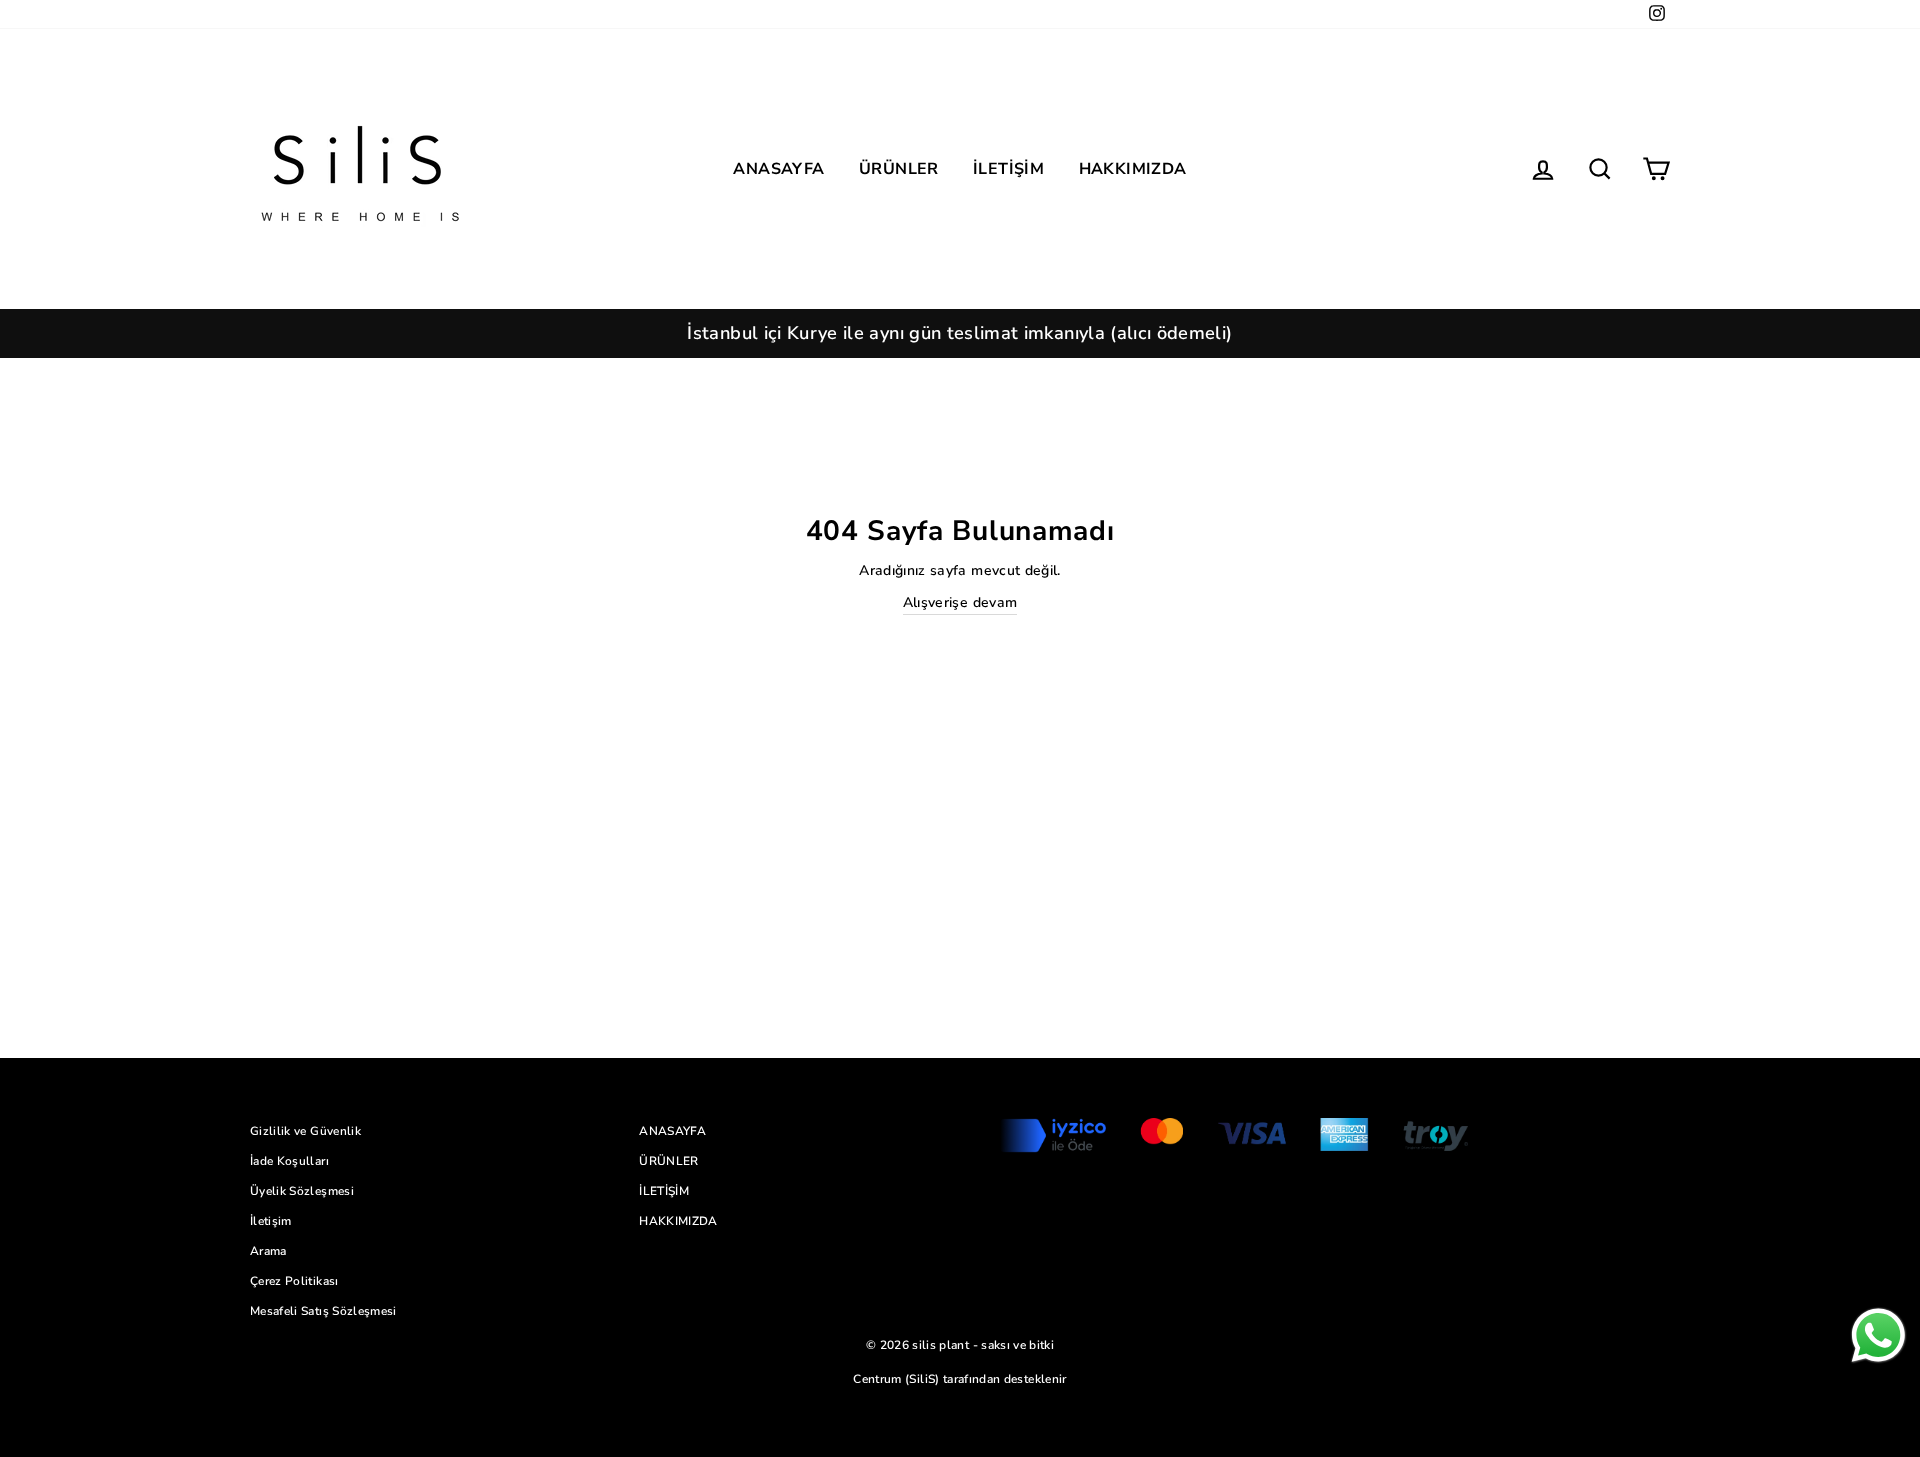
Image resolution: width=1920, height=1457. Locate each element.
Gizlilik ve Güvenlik (305, 1131)
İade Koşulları (289, 1161)
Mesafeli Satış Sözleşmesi (323, 1311)
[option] (960, 333)
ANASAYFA (778, 169)
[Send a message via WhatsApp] (1878, 1335)
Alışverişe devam (960, 602)
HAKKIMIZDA (1133, 169)
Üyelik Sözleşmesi (302, 1191)
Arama (268, 1251)
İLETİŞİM (1008, 169)
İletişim (271, 1221)
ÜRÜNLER (899, 169)
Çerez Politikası (294, 1281)
